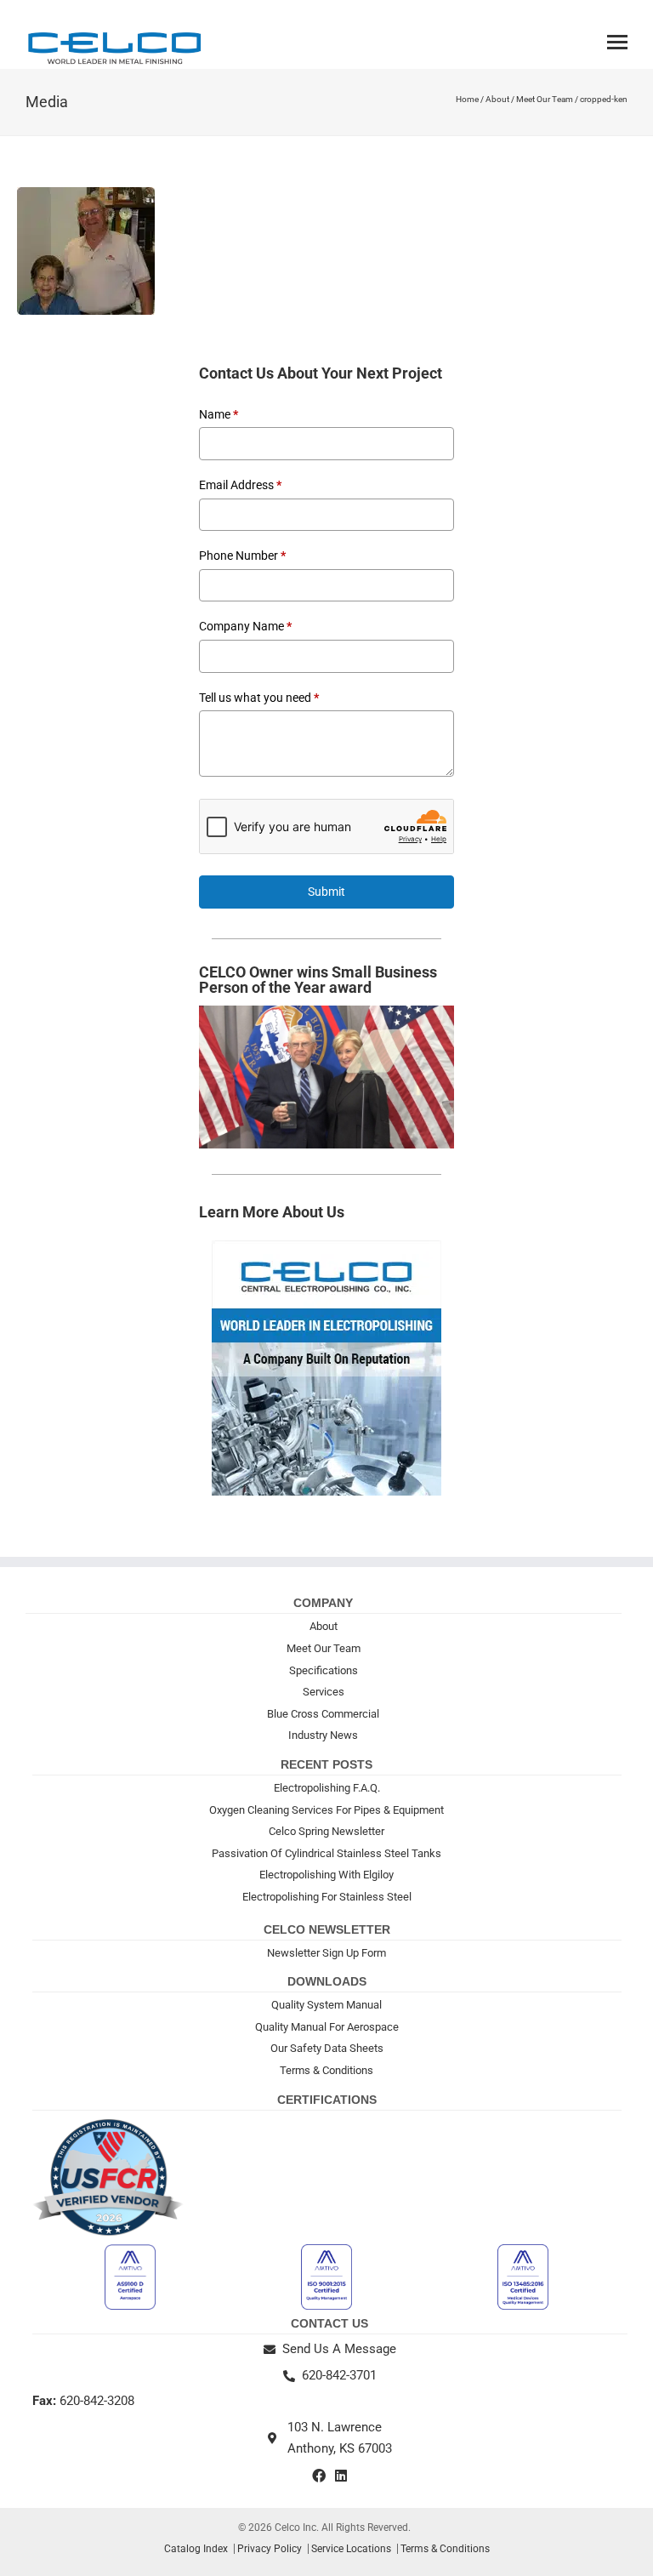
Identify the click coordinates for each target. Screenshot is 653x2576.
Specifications (324, 1670)
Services (324, 1692)
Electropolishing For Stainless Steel (327, 1897)
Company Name (245, 626)
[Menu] (617, 42)
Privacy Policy (270, 2549)
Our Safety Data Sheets (327, 2048)
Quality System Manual (326, 2005)
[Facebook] (319, 2476)
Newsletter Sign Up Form (326, 1953)
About (497, 99)
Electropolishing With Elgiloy (326, 1875)
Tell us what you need (259, 698)
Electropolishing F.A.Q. (327, 1788)
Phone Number (242, 556)
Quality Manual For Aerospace (327, 2027)
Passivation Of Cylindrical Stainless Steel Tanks (326, 1853)
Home (467, 99)
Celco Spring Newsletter (326, 1831)
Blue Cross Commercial (323, 1714)
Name (219, 414)
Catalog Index (196, 2549)
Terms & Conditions (326, 2070)
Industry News (323, 1735)
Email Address (240, 485)
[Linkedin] (341, 2476)
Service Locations (351, 2549)
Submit (326, 892)
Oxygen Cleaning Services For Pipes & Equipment (326, 1810)
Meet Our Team (545, 99)
